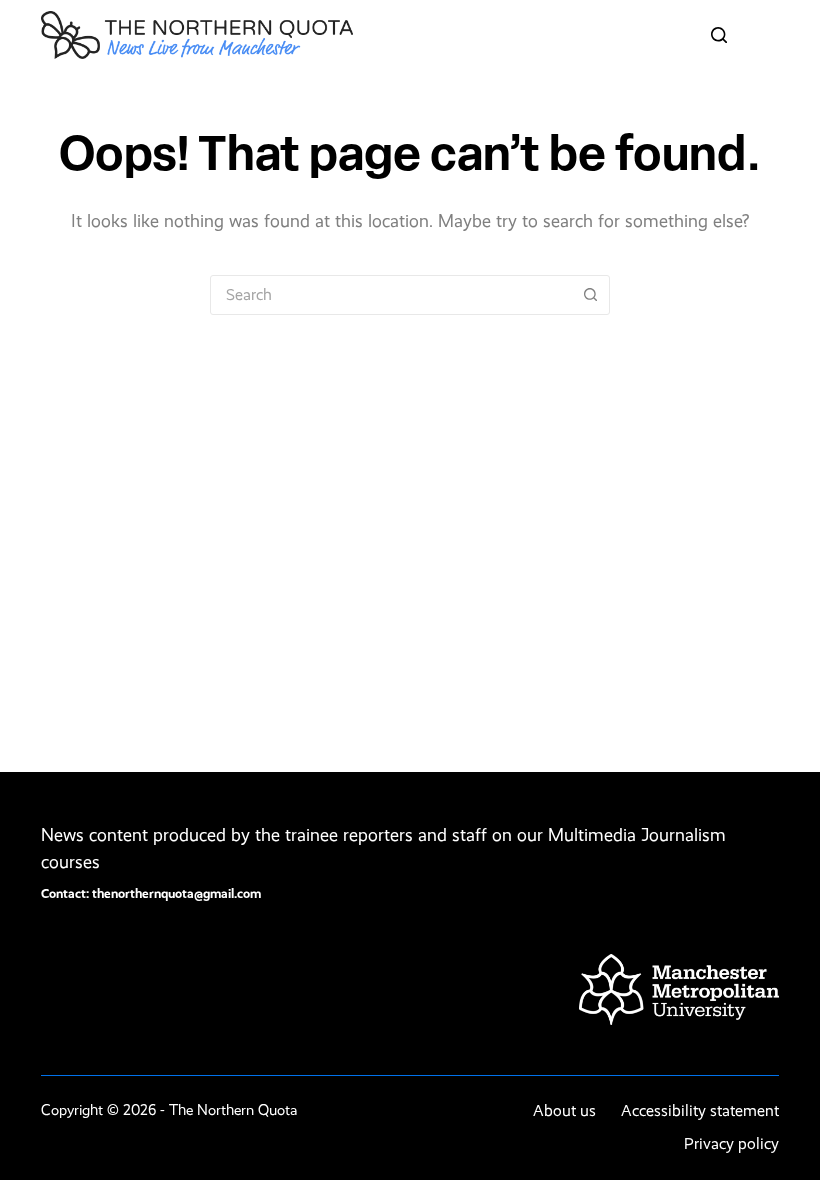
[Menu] (770, 35)
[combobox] (391, 295)
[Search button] (590, 295)
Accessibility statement (700, 1110)
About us (564, 1110)
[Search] (719, 35)
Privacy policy (731, 1143)
